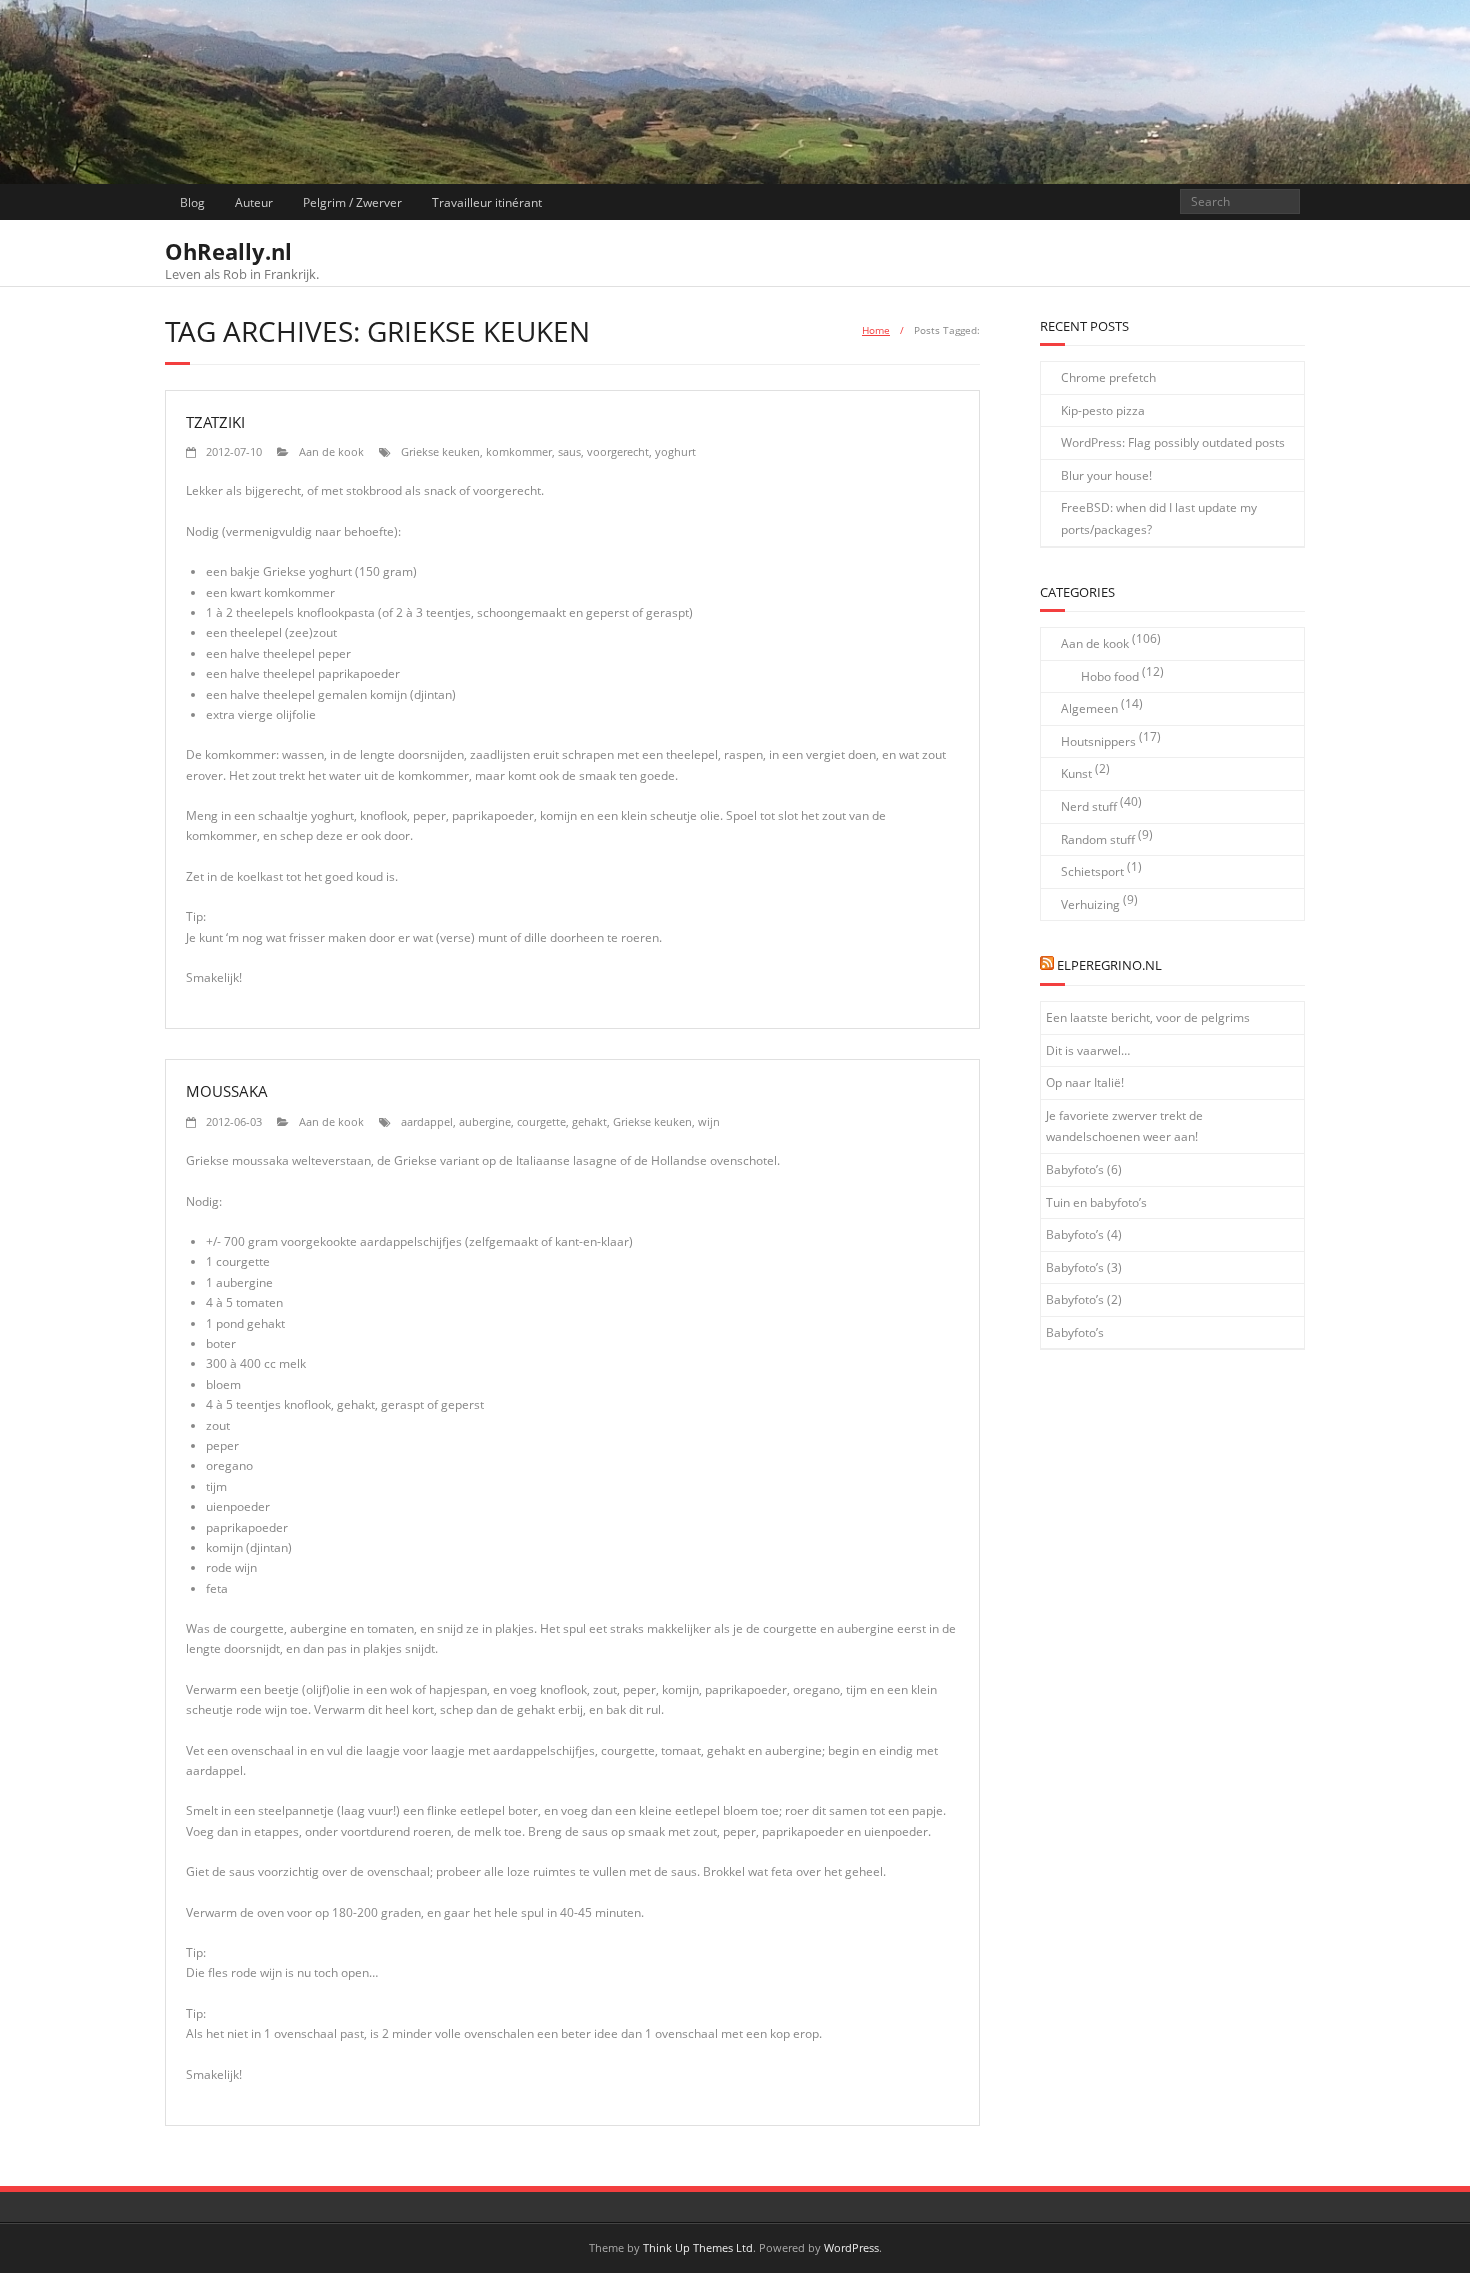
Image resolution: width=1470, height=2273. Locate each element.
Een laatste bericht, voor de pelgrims (1148, 1017)
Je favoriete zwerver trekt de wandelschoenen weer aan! (1124, 1126)
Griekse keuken (440, 451)
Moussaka (227, 1091)
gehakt (589, 1121)
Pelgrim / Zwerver (352, 202)
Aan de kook (331, 451)
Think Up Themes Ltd (698, 2247)
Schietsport (1092, 871)
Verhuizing (1090, 904)
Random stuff (1098, 839)
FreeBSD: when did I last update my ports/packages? (1159, 518)
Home (876, 330)
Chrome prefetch (1108, 377)
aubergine (485, 1121)
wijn (709, 1121)
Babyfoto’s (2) (1084, 1299)
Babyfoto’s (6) (1084, 1169)
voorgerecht (618, 451)
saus (569, 451)
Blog (192, 202)
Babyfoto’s (1075, 1332)
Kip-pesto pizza (1103, 410)
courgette (541, 1121)
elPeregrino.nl (1109, 965)
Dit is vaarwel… (1088, 1050)
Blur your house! (1106, 475)
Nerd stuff (1089, 806)
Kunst (1076, 773)
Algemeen (1089, 708)
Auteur (254, 202)
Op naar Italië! (1085, 1082)
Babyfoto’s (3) (1084, 1267)
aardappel (427, 1121)
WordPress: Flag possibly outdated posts (1173, 442)
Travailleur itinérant (487, 202)
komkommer (519, 451)
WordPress (851, 2247)
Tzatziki (215, 422)
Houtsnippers (1098, 741)
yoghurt (675, 451)
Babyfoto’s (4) (1084, 1234)
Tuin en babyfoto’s (1096, 1202)
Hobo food (1110, 676)
